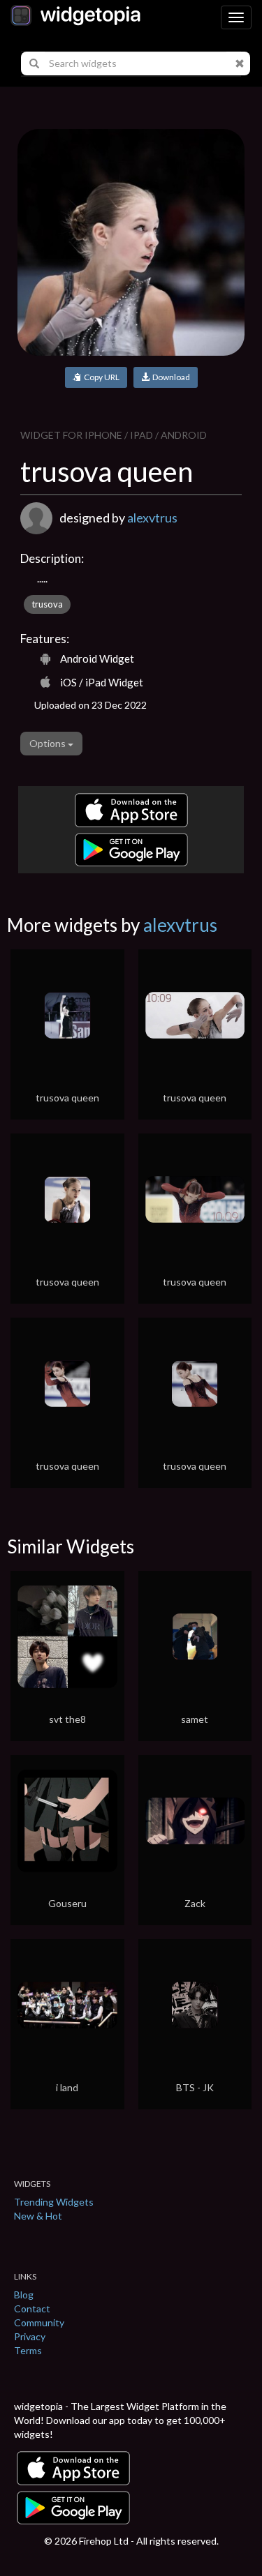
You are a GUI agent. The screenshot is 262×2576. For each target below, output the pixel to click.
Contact (32, 2308)
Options (49, 743)
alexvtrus (152, 518)
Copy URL (100, 377)
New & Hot (38, 2216)
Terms (28, 2350)
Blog (24, 2295)
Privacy (30, 2336)
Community (39, 2322)
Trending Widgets (54, 2202)
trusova (47, 604)
